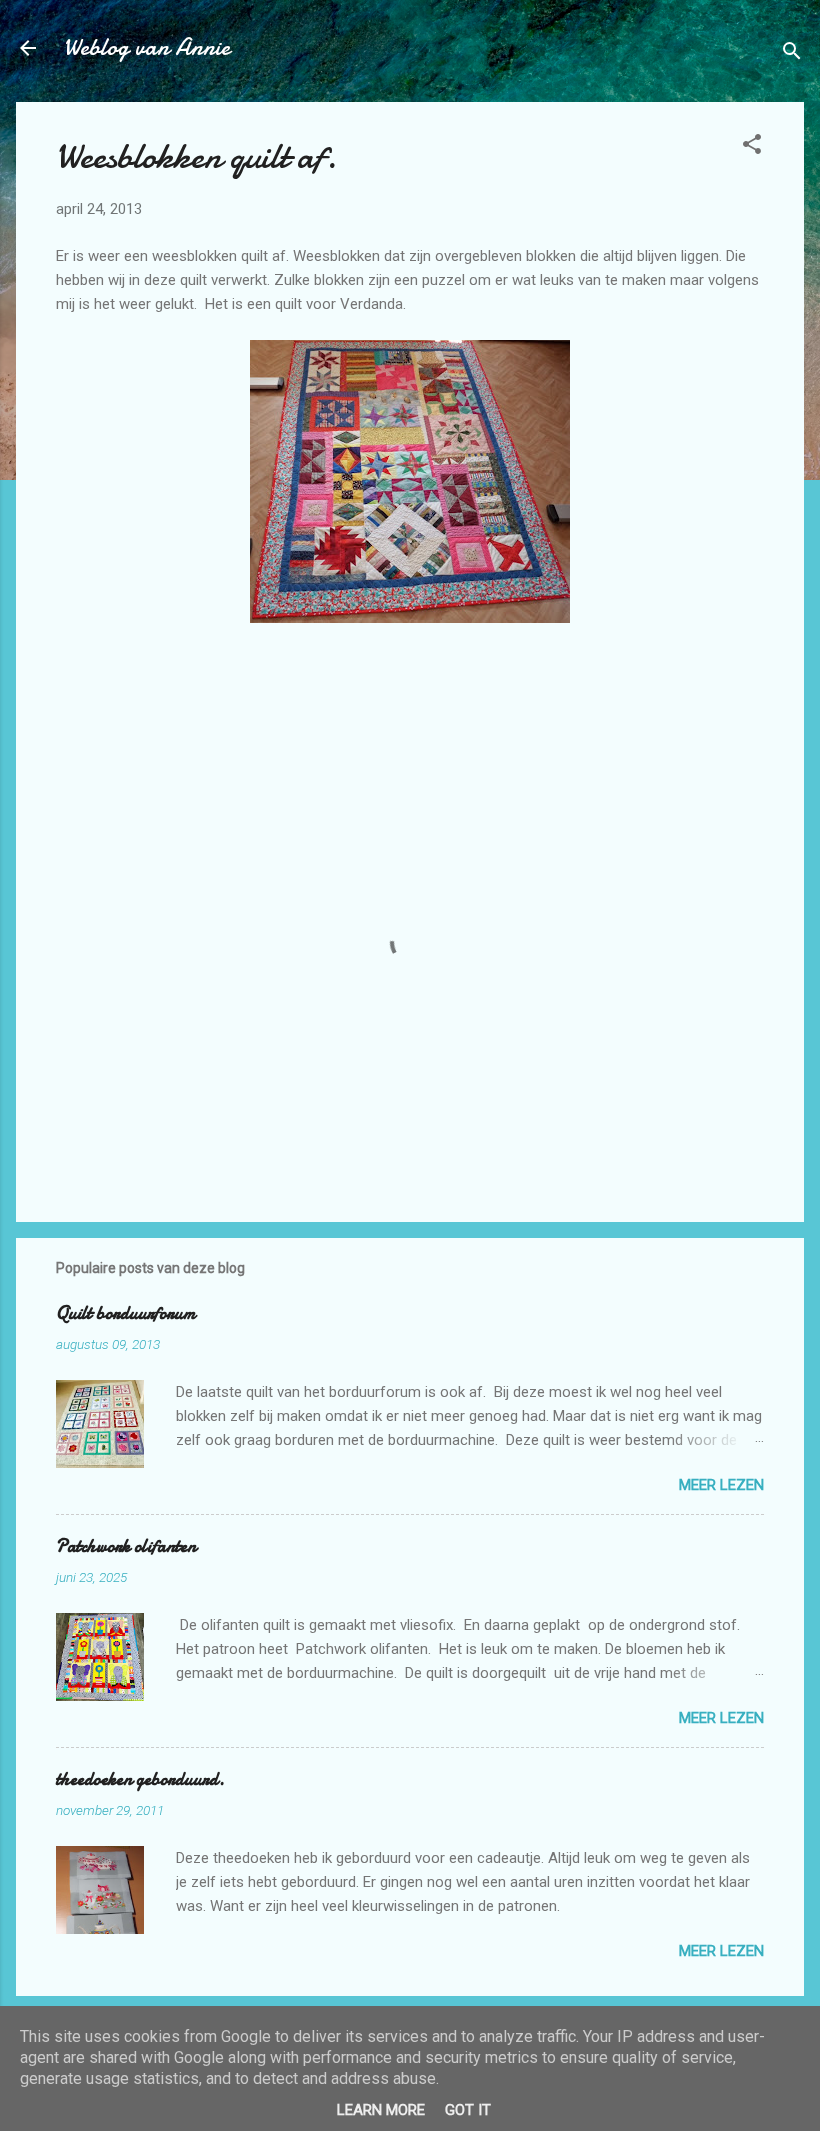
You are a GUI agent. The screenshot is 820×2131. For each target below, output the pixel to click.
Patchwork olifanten (126, 1546)
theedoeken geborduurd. (140, 1779)
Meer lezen (721, 1485)
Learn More (381, 2110)
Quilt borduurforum (126, 1313)
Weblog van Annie (147, 47)
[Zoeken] (792, 54)
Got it (468, 2110)
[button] (752, 147)
